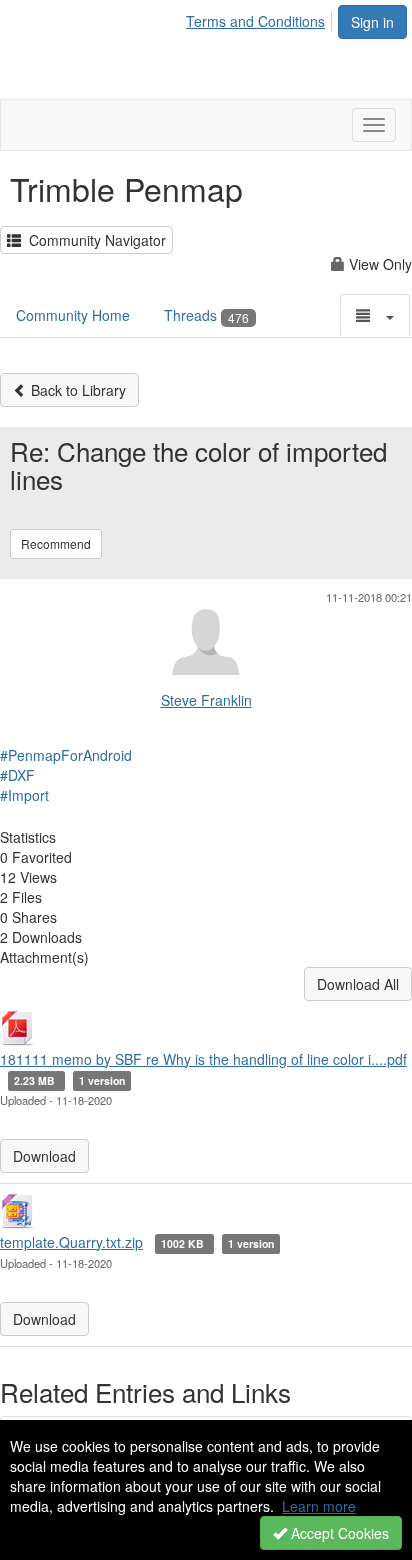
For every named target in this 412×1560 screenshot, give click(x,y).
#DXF (17, 775)
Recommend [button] (56, 543)
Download (44, 1156)
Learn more (319, 1506)
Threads (206, 315)
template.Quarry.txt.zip (71, 1242)
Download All (358, 984)
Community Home (73, 315)
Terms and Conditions (255, 21)
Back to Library (76, 390)
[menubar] (261, 18)
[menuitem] (261, 18)
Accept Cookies (338, 1533)
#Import (24, 795)
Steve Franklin (206, 700)
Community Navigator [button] (93, 240)
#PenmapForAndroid (66, 755)
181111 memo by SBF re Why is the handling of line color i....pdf (203, 1059)
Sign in (372, 22)
